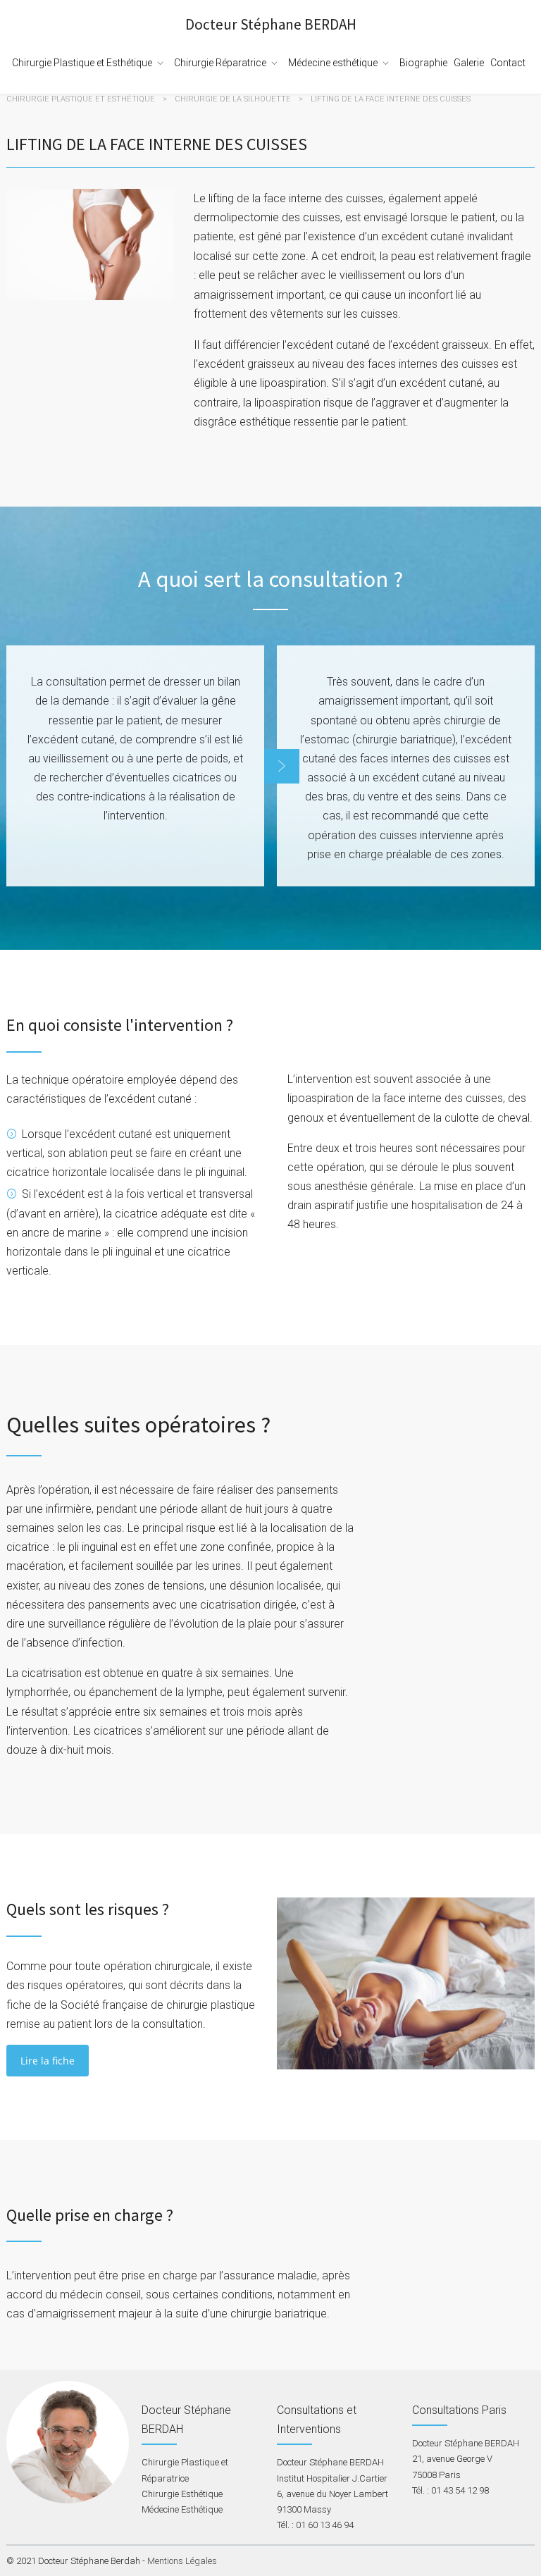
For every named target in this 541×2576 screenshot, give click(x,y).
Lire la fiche (48, 2061)
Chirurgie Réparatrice (220, 63)
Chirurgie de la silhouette (233, 99)
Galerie (469, 63)
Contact (508, 63)
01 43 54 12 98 (460, 2490)
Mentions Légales (182, 2561)
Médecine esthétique (333, 63)
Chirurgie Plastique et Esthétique (82, 63)
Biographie (423, 63)
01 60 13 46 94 (325, 2525)
